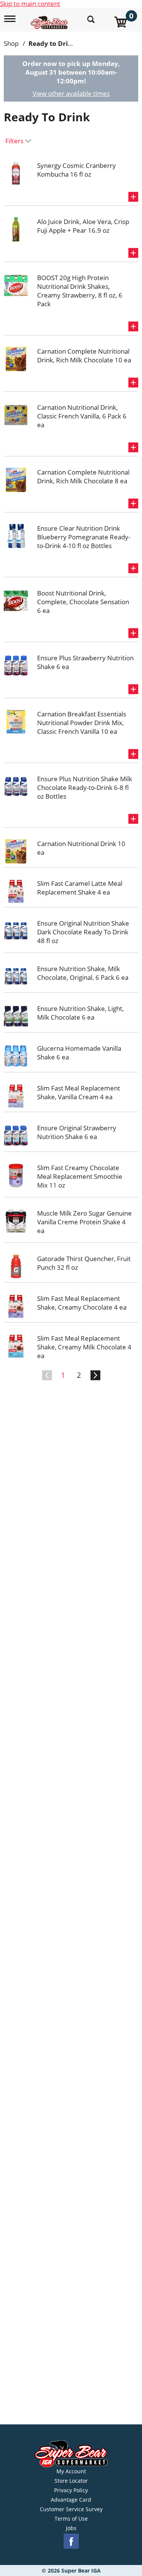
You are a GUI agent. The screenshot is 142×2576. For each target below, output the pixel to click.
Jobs (71, 2528)
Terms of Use (71, 2519)
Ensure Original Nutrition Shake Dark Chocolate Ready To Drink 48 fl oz (83, 932)
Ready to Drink (52, 43)
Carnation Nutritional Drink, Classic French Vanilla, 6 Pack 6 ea (82, 416)
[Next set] (95, 1376)
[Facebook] (71, 2541)
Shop (11, 43)
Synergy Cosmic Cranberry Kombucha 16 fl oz (76, 170)
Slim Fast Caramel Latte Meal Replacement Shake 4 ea (80, 888)
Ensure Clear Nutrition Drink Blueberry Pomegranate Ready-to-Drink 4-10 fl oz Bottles (84, 537)
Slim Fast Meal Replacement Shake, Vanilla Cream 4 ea (79, 1092)
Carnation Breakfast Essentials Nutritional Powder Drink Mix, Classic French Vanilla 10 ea (82, 723)
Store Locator (71, 2481)
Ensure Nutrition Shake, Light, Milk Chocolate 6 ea (80, 1013)
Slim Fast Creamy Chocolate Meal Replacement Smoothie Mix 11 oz (80, 1176)
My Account (71, 2471)
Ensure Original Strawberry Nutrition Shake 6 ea (77, 1132)
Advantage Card (71, 2500)
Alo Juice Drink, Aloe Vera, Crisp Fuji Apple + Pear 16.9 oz (83, 226)
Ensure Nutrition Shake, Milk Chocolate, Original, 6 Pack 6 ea (83, 973)
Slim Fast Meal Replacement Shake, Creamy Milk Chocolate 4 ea (84, 1347)
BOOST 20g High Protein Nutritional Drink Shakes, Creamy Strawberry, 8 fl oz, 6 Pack (80, 291)
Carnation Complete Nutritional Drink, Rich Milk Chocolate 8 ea (83, 476)
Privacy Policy (71, 2490)
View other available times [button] (71, 93)
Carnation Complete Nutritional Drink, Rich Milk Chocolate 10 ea (84, 356)
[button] (133, 197)
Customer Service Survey (71, 2509)
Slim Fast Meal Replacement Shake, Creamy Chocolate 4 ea (82, 1303)
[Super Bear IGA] (50, 18)
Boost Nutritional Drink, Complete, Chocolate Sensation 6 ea (83, 602)
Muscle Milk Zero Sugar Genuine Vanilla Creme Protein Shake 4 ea (84, 1222)
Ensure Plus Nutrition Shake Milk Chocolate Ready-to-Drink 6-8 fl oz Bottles (85, 787)
